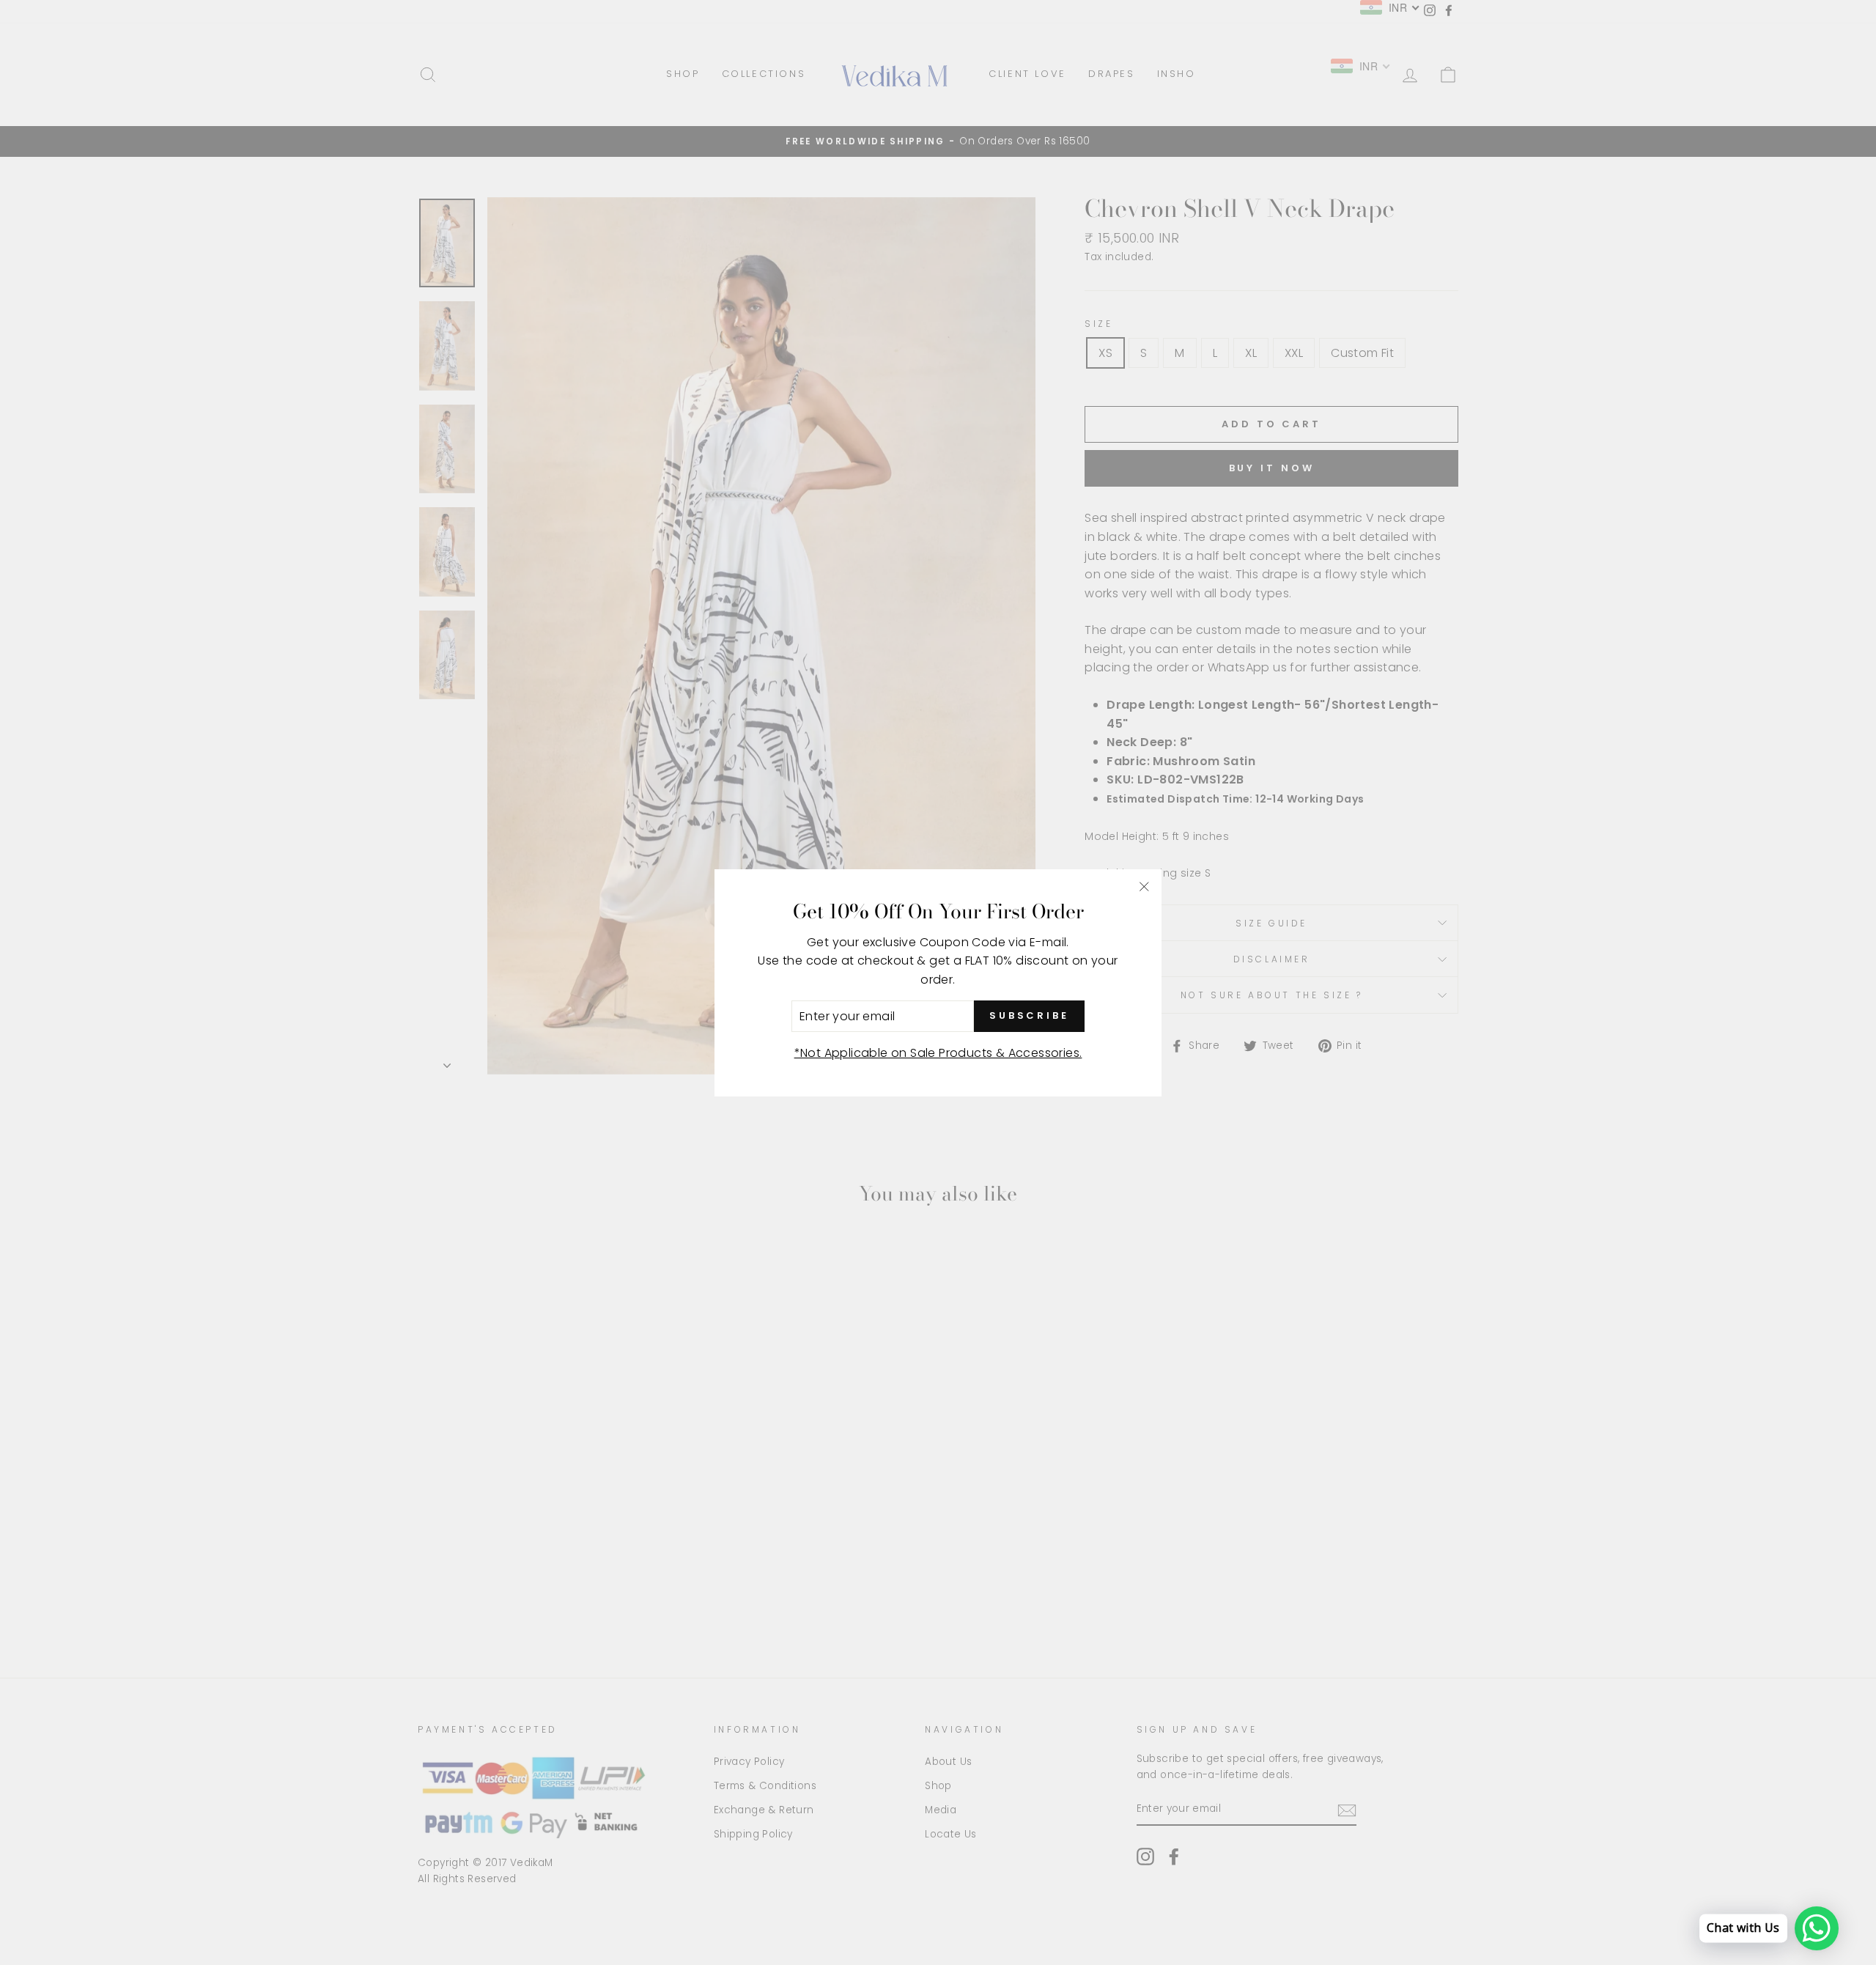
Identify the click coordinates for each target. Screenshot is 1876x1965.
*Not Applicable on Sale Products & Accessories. (938, 1053)
